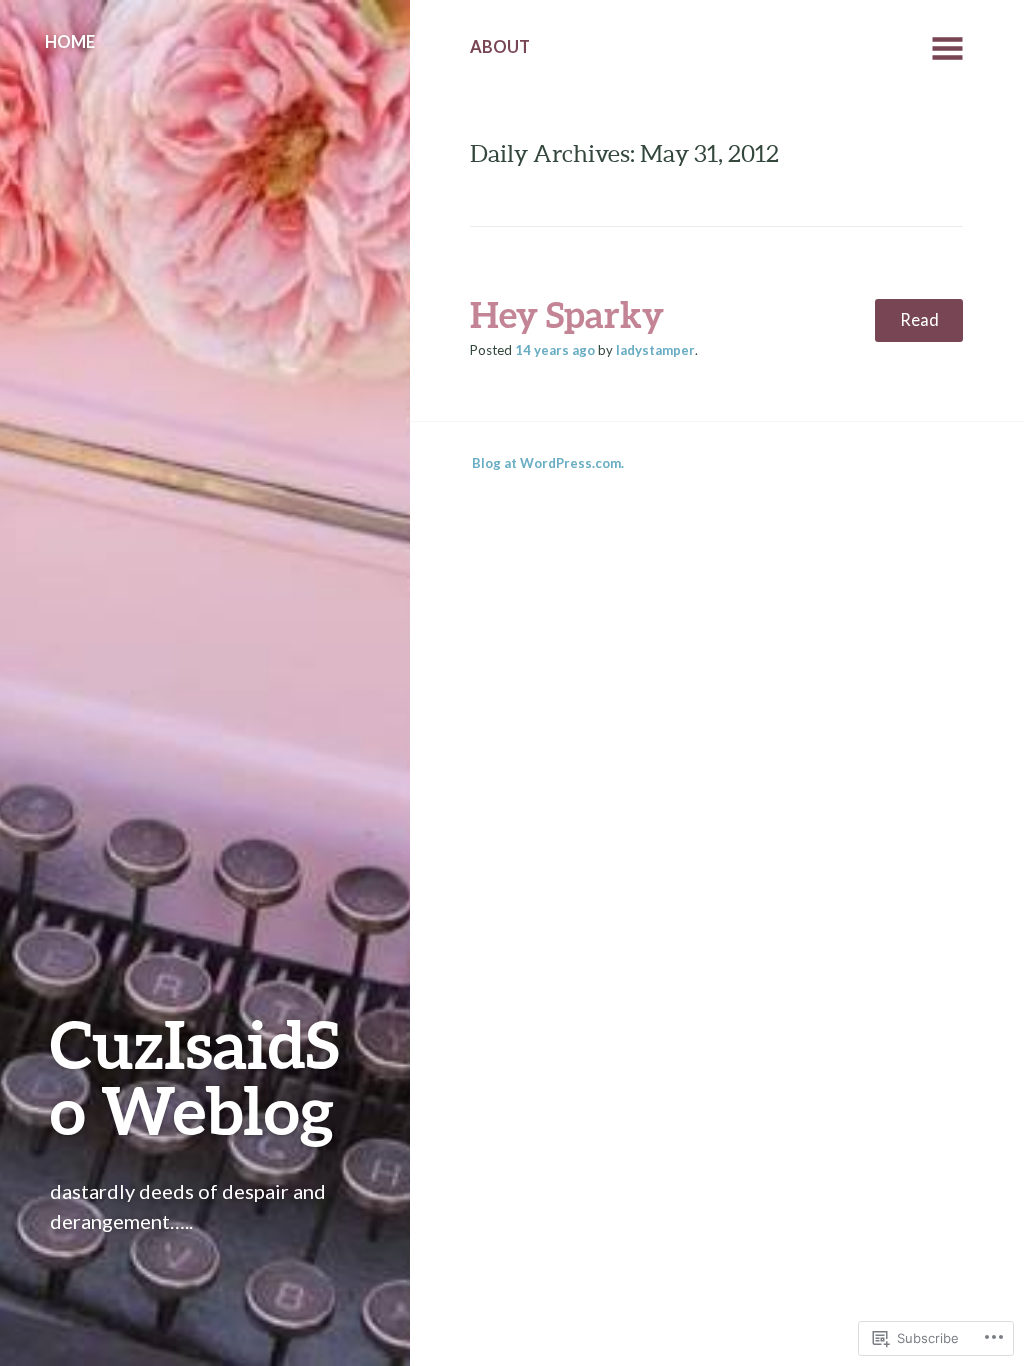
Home (70, 42)
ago (555, 350)
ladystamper (655, 350)
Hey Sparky (567, 314)
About (500, 47)
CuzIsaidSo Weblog (194, 1076)
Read (919, 320)
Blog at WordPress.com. (548, 463)
